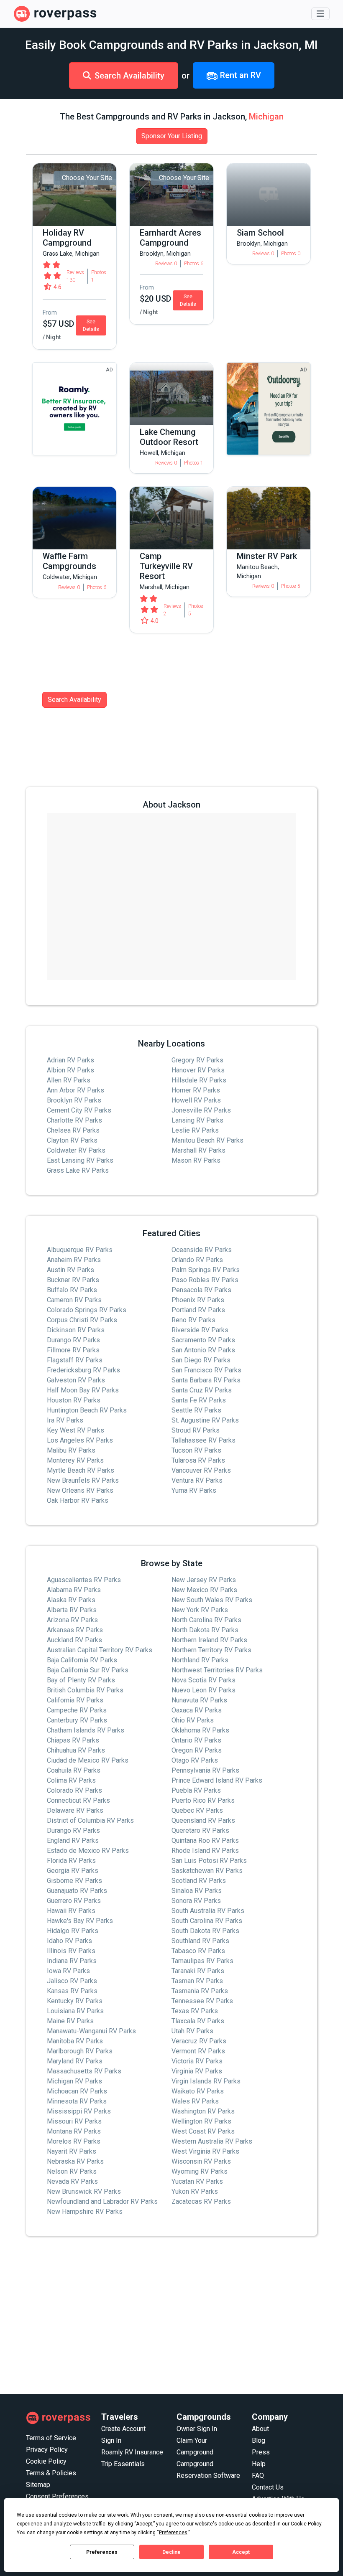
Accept (241, 2552)
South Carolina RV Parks (207, 1921)
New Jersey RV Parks (204, 1580)
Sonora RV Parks (196, 1901)
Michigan (266, 117)
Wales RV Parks (195, 2101)
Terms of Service (51, 2438)
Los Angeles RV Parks (80, 1440)
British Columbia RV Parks (85, 1690)
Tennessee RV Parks (202, 2001)
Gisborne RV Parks (74, 1881)
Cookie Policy (46, 2461)
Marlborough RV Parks (80, 2051)
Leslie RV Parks (195, 1130)
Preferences (102, 2552)
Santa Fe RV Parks (199, 1400)
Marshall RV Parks (198, 1150)
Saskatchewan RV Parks (207, 1871)
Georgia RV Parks (73, 1871)
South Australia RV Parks (208, 1911)
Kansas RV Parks (72, 1991)
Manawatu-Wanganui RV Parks (91, 2031)
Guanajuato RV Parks (77, 1891)
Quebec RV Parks (197, 1810)
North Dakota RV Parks (205, 1630)
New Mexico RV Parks (204, 1590)
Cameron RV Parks (74, 1300)
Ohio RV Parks (193, 1720)
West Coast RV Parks (203, 2131)
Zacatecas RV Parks (201, 2201)
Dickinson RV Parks (76, 1330)
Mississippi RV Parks (79, 2111)
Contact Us (268, 2487)
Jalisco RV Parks (72, 1981)
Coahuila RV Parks (74, 1770)
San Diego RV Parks (201, 1360)
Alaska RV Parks (71, 1600)
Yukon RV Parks (195, 2191)
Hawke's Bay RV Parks (80, 1921)
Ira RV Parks (65, 1420)
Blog (259, 2440)
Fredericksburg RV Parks (83, 1370)
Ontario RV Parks (196, 1740)
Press (261, 2452)
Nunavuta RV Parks (199, 1700)
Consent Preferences (57, 2496)
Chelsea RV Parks (73, 1130)
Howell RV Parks (196, 1100)
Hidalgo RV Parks (73, 1931)
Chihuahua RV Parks (76, 1750)
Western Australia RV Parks (212, 2141)
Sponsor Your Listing (172, 136)
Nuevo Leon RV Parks (203, 1690)
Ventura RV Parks (197, 1480)
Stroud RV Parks (196, 1430)
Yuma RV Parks (194, 1490)
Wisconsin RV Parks (201, 2161)
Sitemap (38, 2485)
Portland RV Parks (198, 1310)
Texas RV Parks (195, 2011)
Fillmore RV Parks (73, 1350)
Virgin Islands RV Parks (206, 2081)
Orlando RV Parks (197, 1260)
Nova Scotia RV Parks (203, 1680)
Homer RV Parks (196, 1090)
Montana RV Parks (74, 2131)
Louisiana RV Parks (75, 2011)
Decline (171, 2552)
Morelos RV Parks (74, 2141)
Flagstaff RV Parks (75, 1360)
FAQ (258, 2476)
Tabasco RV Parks (198, 1951)
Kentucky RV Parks (75, 2001)
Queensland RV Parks (203, 1820)
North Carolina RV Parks (206, 1620)
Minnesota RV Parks (77, 2101)
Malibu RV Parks (71, 1450)
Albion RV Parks (70, 1070)
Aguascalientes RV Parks (84, 1580)
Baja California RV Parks (82, 1660)
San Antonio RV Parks (203, 1350)
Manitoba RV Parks (75, 2041)
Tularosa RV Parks (198, 1460)
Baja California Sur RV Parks (88, 1670)
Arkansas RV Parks (75, 1630)
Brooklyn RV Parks (74, 1100)
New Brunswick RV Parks (84, 2191)
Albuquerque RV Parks (80, 1250)
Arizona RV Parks (72, 1620)
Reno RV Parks (193, 1320)
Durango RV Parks (73, 1340)
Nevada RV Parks (72, 2181)
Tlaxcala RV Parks (198, 2021)
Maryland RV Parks (75, 2061)
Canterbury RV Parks (77, 1720)
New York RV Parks (200, 1610)
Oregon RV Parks (197, 1750)
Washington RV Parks (203, 2111)
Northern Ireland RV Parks (209, 1640)
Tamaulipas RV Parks (202, 1961)
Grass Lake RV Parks (78, 1170)
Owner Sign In (197, 2429)
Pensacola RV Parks (201, 1290)
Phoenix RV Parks (198, 1300)
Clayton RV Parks (72, 1140)
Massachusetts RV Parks (84, 2071)
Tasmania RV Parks (200, 1991)
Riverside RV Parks (200, 1330)
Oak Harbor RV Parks (78, 1500)
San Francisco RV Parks (206, 1370)
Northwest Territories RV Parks (217, 1670)
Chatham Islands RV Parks (86, 1730)
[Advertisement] (171, 2315)
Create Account (123, 2429)
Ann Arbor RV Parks (76, 1090)
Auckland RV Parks (74, 1640)
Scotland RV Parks (199, 1881)
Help (259, 2464)
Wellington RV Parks (201, 2121)
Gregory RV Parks (197, 1060)
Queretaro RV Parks (200, 1830)
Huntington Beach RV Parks (87, 1410)
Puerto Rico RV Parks (203, 1800)
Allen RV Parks (69, 1080)
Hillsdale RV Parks (199, 1080)
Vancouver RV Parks (201, 1470)
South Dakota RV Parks (205, 1931)
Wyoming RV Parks (200, 2171)
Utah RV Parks (192, 2031)
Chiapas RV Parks (73, 1740)
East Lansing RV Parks (80, 1160)
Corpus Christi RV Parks (82, 1320)
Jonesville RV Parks (201, 1110)
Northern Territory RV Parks (211, 1650)
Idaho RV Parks (69, 1941)
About (260, 2429)
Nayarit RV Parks (72, 2151)
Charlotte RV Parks (74, 1120)
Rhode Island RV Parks (205, 1851)
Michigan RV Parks (74, 2081)
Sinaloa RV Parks (197, 1891)
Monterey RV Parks (75, 1460)
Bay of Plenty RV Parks (81, 1680)
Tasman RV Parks (197, 1981)
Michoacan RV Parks (77, 2091)
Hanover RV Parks (198, 1070)
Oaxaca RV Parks (197, 1710)
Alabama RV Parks (74, 1590)
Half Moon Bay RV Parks (83, 1390)
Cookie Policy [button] (306, 2524)
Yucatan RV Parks (197, 2181)
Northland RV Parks (200, 1660)
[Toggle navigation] (320, 14)
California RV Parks (75, 1700)
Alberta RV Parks (72, 1610)
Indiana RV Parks (72, 1961)
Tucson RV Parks (196, 1450)
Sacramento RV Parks (203, 1340)
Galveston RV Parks (76, 1380)
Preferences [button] (173, 2533)
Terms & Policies (51, 2473)
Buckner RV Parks (73, 1280)
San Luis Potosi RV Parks (209, 1861)
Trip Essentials (123, 2464)
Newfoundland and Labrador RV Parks (102, 2201)
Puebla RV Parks (196, 1790)
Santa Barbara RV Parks (206, 1380)
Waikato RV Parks (198, 2091)
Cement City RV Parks (79, 1110)
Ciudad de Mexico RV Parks (88, 1760)
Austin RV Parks (70, 1270)
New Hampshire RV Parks (85, 2211)
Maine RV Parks (70, 2021)
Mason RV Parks (196, 1160)
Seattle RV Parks (196, 1410)
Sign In (111, 2440)
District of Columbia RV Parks (90, 1820)
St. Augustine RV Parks (205, 1420)
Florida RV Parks (71, 1861)
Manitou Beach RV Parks (207, 1140)
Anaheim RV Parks (74, 1260)
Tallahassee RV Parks (203, 1440)
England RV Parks (73, 1841)
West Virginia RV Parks (205, 2151)
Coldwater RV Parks (76, 1150)
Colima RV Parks (71, 1780)
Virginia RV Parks (197, 2071)
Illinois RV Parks (71, 1951)
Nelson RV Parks (72, 2171)
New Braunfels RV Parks (83, 1480)
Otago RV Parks (195, 1760)
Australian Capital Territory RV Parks (100, 1650)
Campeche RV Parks (77, 1710)
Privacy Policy (47, 2450)
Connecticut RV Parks (78, 1800)
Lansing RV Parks (197, 1120)
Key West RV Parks (76, 1430)
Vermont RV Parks (198, 2051)
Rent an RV (239, 75)
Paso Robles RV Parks (205, 1280)
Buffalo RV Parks (72, 1290)
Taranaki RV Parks (198, 1971)
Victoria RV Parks (197, 2061)
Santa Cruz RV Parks (202, 1390)
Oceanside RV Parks (202, 1250)
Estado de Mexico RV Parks (88, 1851)
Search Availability (129, 76)
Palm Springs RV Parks (206, 1270)
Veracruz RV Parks (199, 2041)
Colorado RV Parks (74, 1790)
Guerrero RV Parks (74, 1901)
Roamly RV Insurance (132, 2452)
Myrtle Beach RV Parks (81, 1470)
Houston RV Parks (74, 1400)
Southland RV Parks (200, 1941)
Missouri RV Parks (74, 2121)
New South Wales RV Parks (212, 1600)
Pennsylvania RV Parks (205, 1770)
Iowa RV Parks (68, 1971)
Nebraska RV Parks (75, 2161)
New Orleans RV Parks (80, 1490)
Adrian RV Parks (70, 1060)
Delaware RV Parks (75, 1810)
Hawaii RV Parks (71, 1911)
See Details (91, 325)
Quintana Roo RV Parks (205, 1841)
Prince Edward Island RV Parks (217, 1780)
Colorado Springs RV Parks (87, 1310)
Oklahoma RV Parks (200, 1730)
